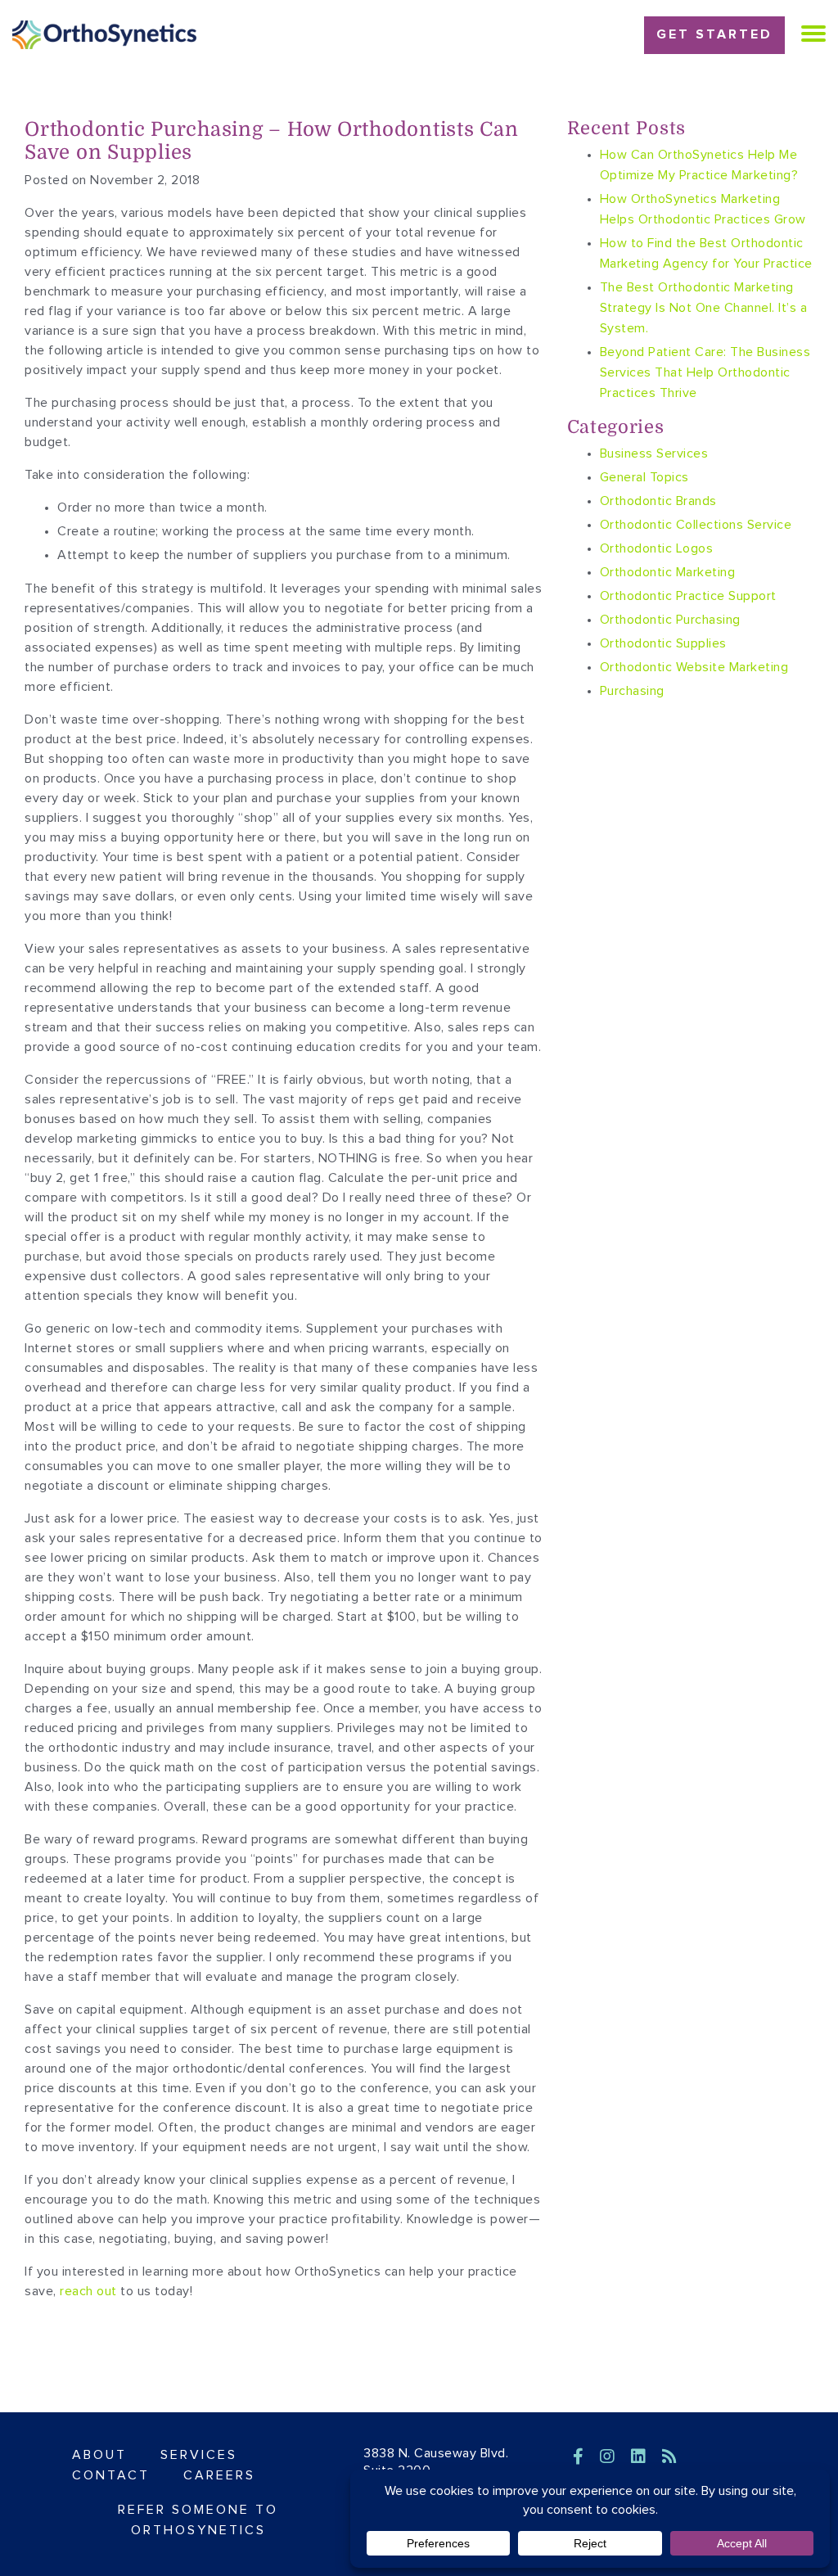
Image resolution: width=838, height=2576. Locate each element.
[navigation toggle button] (813, 33)
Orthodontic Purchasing (670, 620)
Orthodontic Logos (657, 548)
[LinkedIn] (641, 2457)
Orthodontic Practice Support (688, 596)
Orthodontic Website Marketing (694, 667)
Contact (111, 2475)
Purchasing (632, 691)
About (99, 2455)
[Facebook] (581, 2457)
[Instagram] (610, 2457)
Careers (219, 2475)
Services (199, 2455)
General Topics (644, 477)
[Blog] (670, 2457)
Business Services (654, 453)
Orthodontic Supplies (663, 643)
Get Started (714, 34)
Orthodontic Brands (658, 501)
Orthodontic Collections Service (696, 525)
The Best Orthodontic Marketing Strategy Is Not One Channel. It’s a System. (704, 308)
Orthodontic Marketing (668, 572)
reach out (88, 2291)
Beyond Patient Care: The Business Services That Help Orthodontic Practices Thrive (705, 372)
